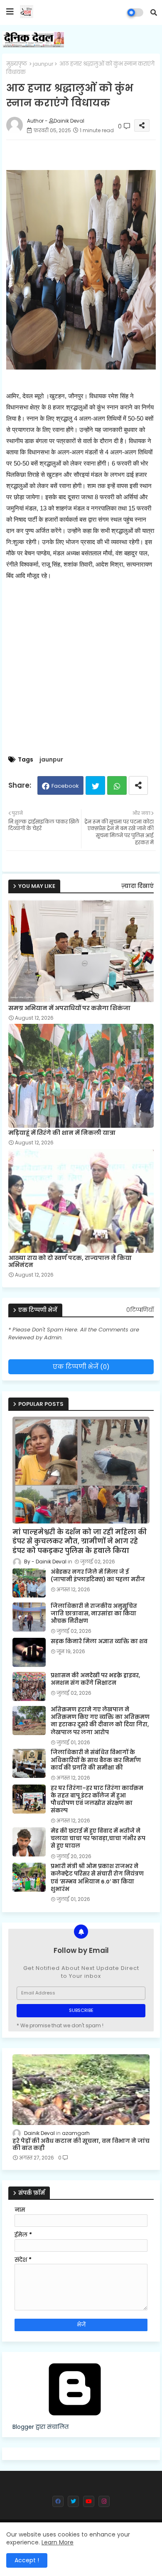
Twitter (95, 785)
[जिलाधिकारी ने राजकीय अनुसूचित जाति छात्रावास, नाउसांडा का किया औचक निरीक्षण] (29, 1617)
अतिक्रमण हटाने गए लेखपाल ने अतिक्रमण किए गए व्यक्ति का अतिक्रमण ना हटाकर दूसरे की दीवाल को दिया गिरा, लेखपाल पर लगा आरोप (100, 1721)
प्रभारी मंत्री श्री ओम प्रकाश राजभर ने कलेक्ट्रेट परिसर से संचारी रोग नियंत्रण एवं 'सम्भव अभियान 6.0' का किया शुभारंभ (97, 1878)
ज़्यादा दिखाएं (137, 886)
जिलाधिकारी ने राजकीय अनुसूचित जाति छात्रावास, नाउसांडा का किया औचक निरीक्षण (94, 1614)
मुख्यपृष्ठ (17, 64)
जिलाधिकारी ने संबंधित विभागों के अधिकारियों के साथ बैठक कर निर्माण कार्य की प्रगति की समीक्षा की (96, 1760)
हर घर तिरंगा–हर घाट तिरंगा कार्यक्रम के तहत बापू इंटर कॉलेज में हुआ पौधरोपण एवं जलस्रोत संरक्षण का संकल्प (97, 1800)
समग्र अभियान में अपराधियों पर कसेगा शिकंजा (69, 1008)
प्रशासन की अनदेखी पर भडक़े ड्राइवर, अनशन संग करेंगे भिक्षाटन (95, 1679)
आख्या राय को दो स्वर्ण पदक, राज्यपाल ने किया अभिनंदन (70, 1262)
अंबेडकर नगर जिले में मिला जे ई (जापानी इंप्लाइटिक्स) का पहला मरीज (98, 1576)
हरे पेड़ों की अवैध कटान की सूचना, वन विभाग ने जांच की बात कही (81, 2145)
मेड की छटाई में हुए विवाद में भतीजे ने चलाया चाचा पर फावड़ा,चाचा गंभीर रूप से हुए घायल (98, 1839)
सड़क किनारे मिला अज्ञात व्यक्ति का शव (99, 1642)
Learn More (58, 2542)
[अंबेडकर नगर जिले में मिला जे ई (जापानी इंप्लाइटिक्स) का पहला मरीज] (29, 1583)
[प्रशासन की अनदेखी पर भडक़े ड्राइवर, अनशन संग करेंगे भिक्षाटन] (29, 1686)
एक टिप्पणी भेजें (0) (81, 1367)
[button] (154, 12)
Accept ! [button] (27, 2560)
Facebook (65, 786)
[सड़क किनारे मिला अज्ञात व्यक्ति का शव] (29, 1652)
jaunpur (43, 64)
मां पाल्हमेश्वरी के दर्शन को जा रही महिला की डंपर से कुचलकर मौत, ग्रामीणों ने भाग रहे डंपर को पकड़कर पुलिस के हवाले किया (80, 1542)
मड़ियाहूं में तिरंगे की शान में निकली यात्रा (62, 1133)
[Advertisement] (81, 668)
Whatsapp (117, 785)
